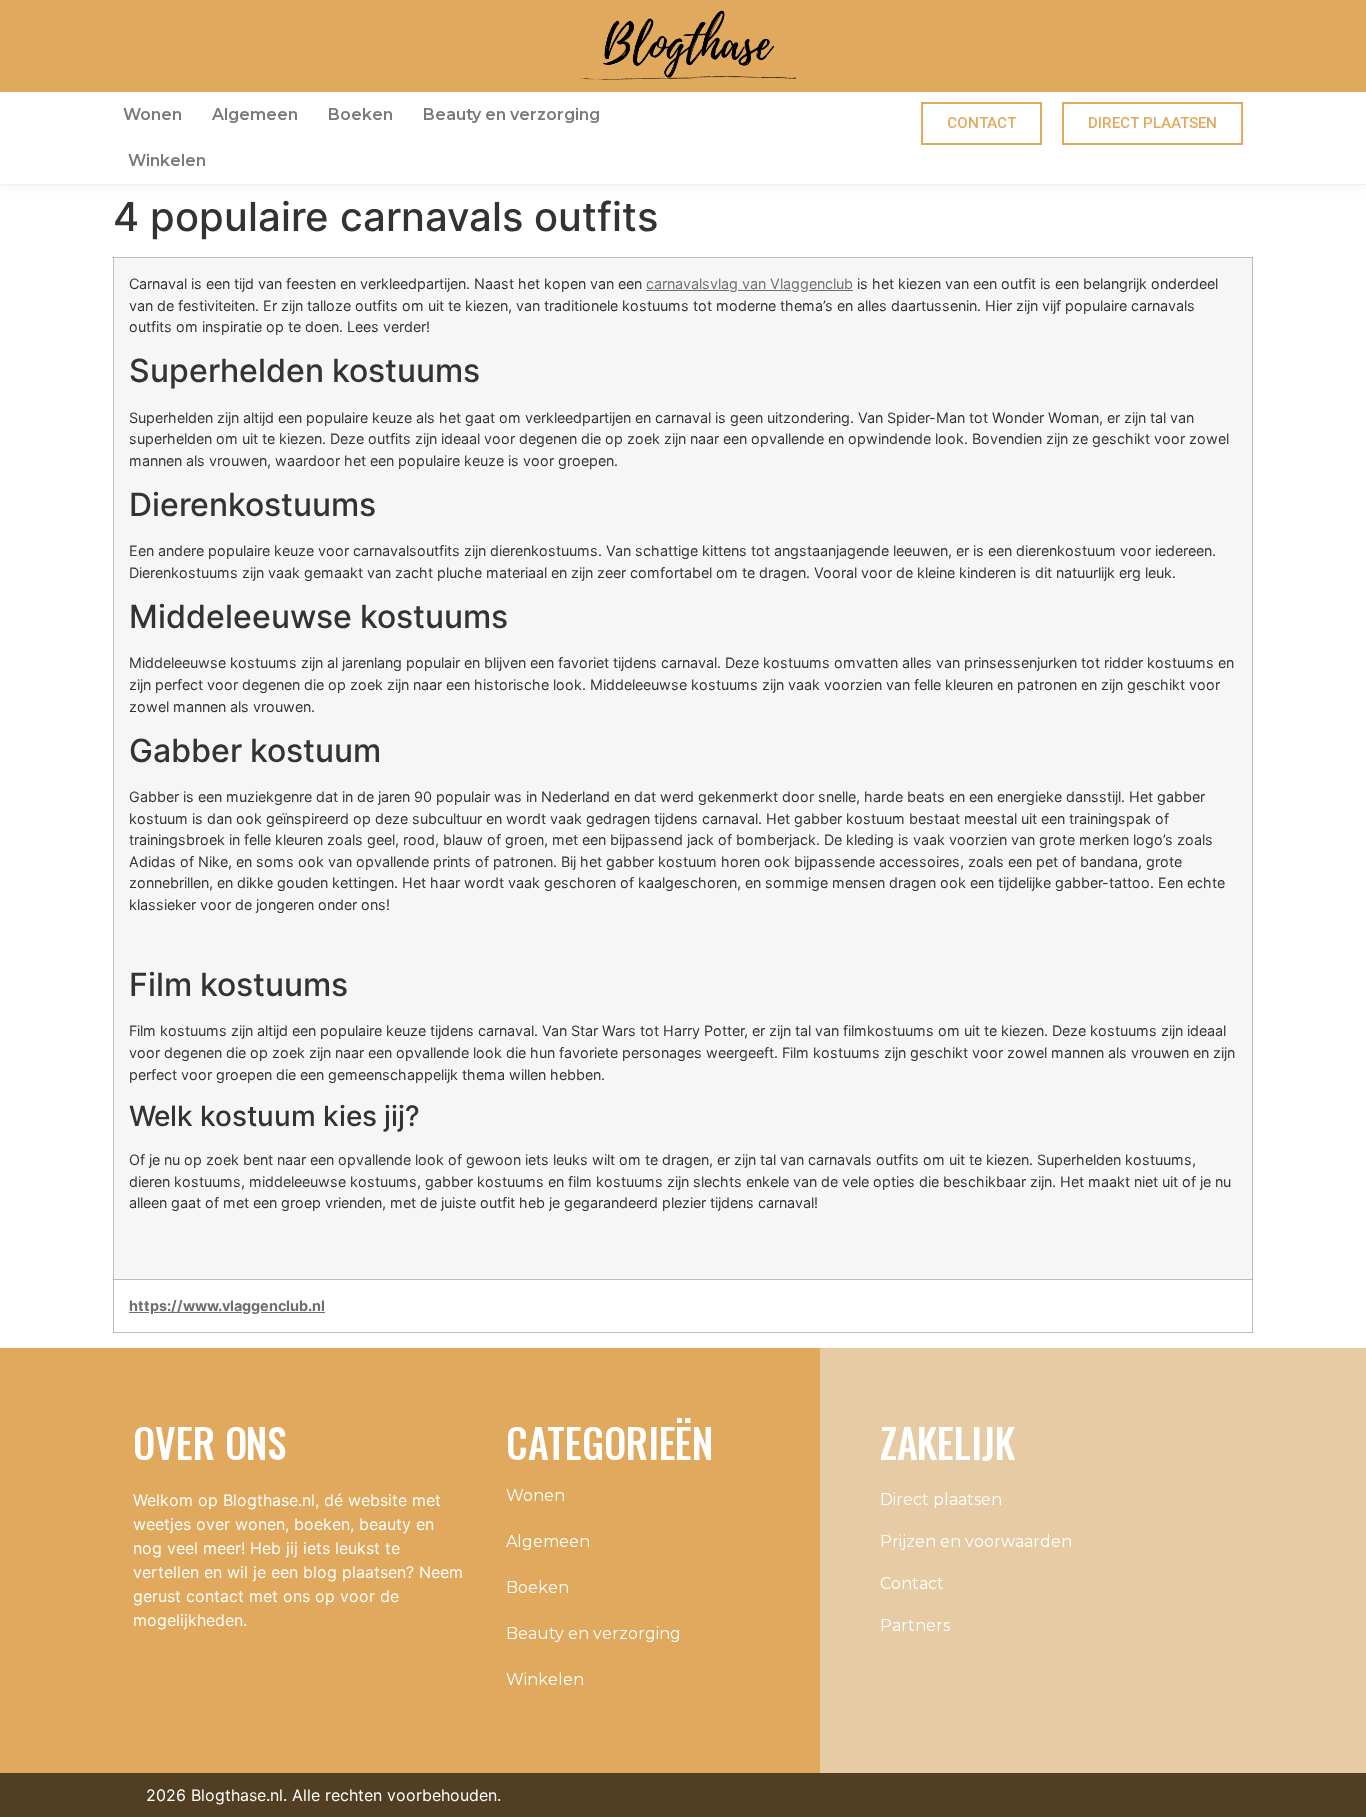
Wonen (152, 114)
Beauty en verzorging (511, 114)
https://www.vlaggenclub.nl (227, 1305)
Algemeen (255, 114)
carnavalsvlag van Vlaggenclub (749, 283)
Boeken (360, 114)
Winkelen (167, 160)
